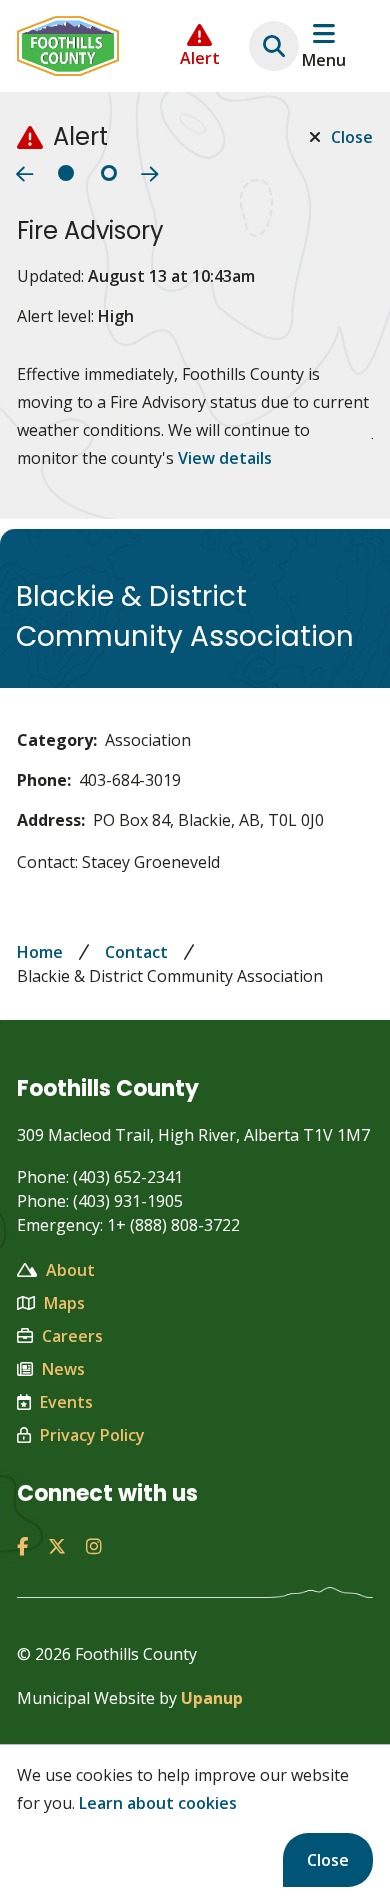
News (63, 1369)
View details (225, 458)
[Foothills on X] (57, 1546)
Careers (72, 1336)
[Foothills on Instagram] (94, 1546)
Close (328, 1860)
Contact (136, 952)
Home (40, 952)
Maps (64, 1303)
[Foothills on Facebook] (22, 1546)
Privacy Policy (92, 1435)
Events (66, 1402)
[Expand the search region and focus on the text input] (274, 46)
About (70, 1270)
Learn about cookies (158, 1803)
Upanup (212, 1698)
